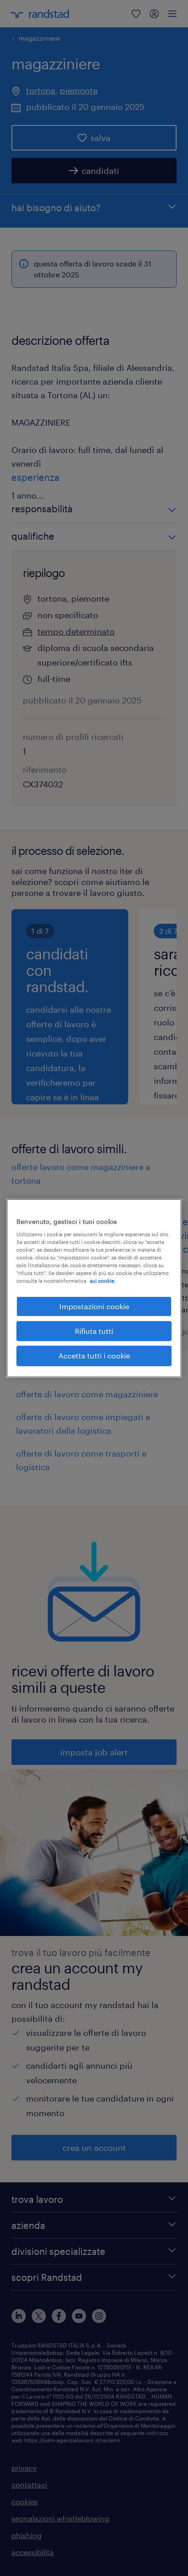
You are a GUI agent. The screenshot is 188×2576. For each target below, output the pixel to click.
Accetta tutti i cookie (94, 1356)
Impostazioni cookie (94, 1306)
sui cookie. (103, 1281)
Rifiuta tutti (94, 1331)
